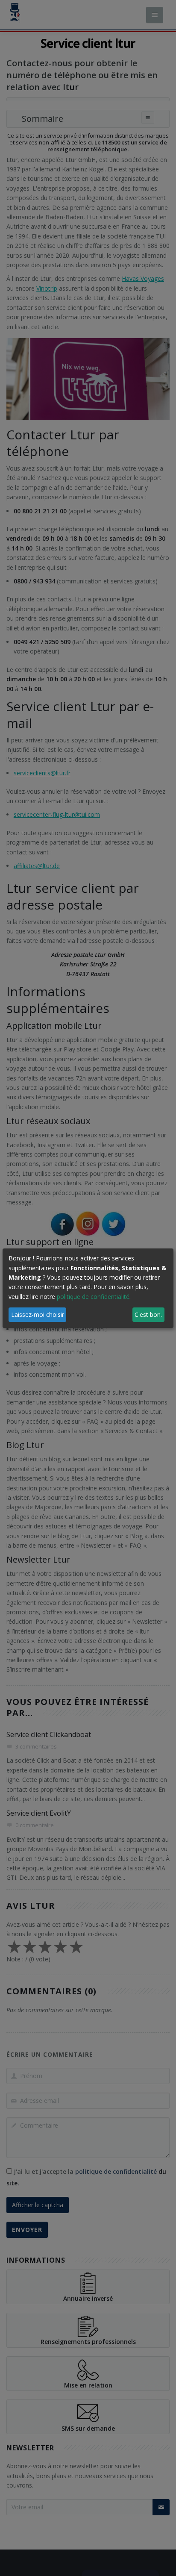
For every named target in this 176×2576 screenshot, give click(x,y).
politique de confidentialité (93, 1297)
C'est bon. (148, 1314)
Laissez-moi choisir (38, 1314)
